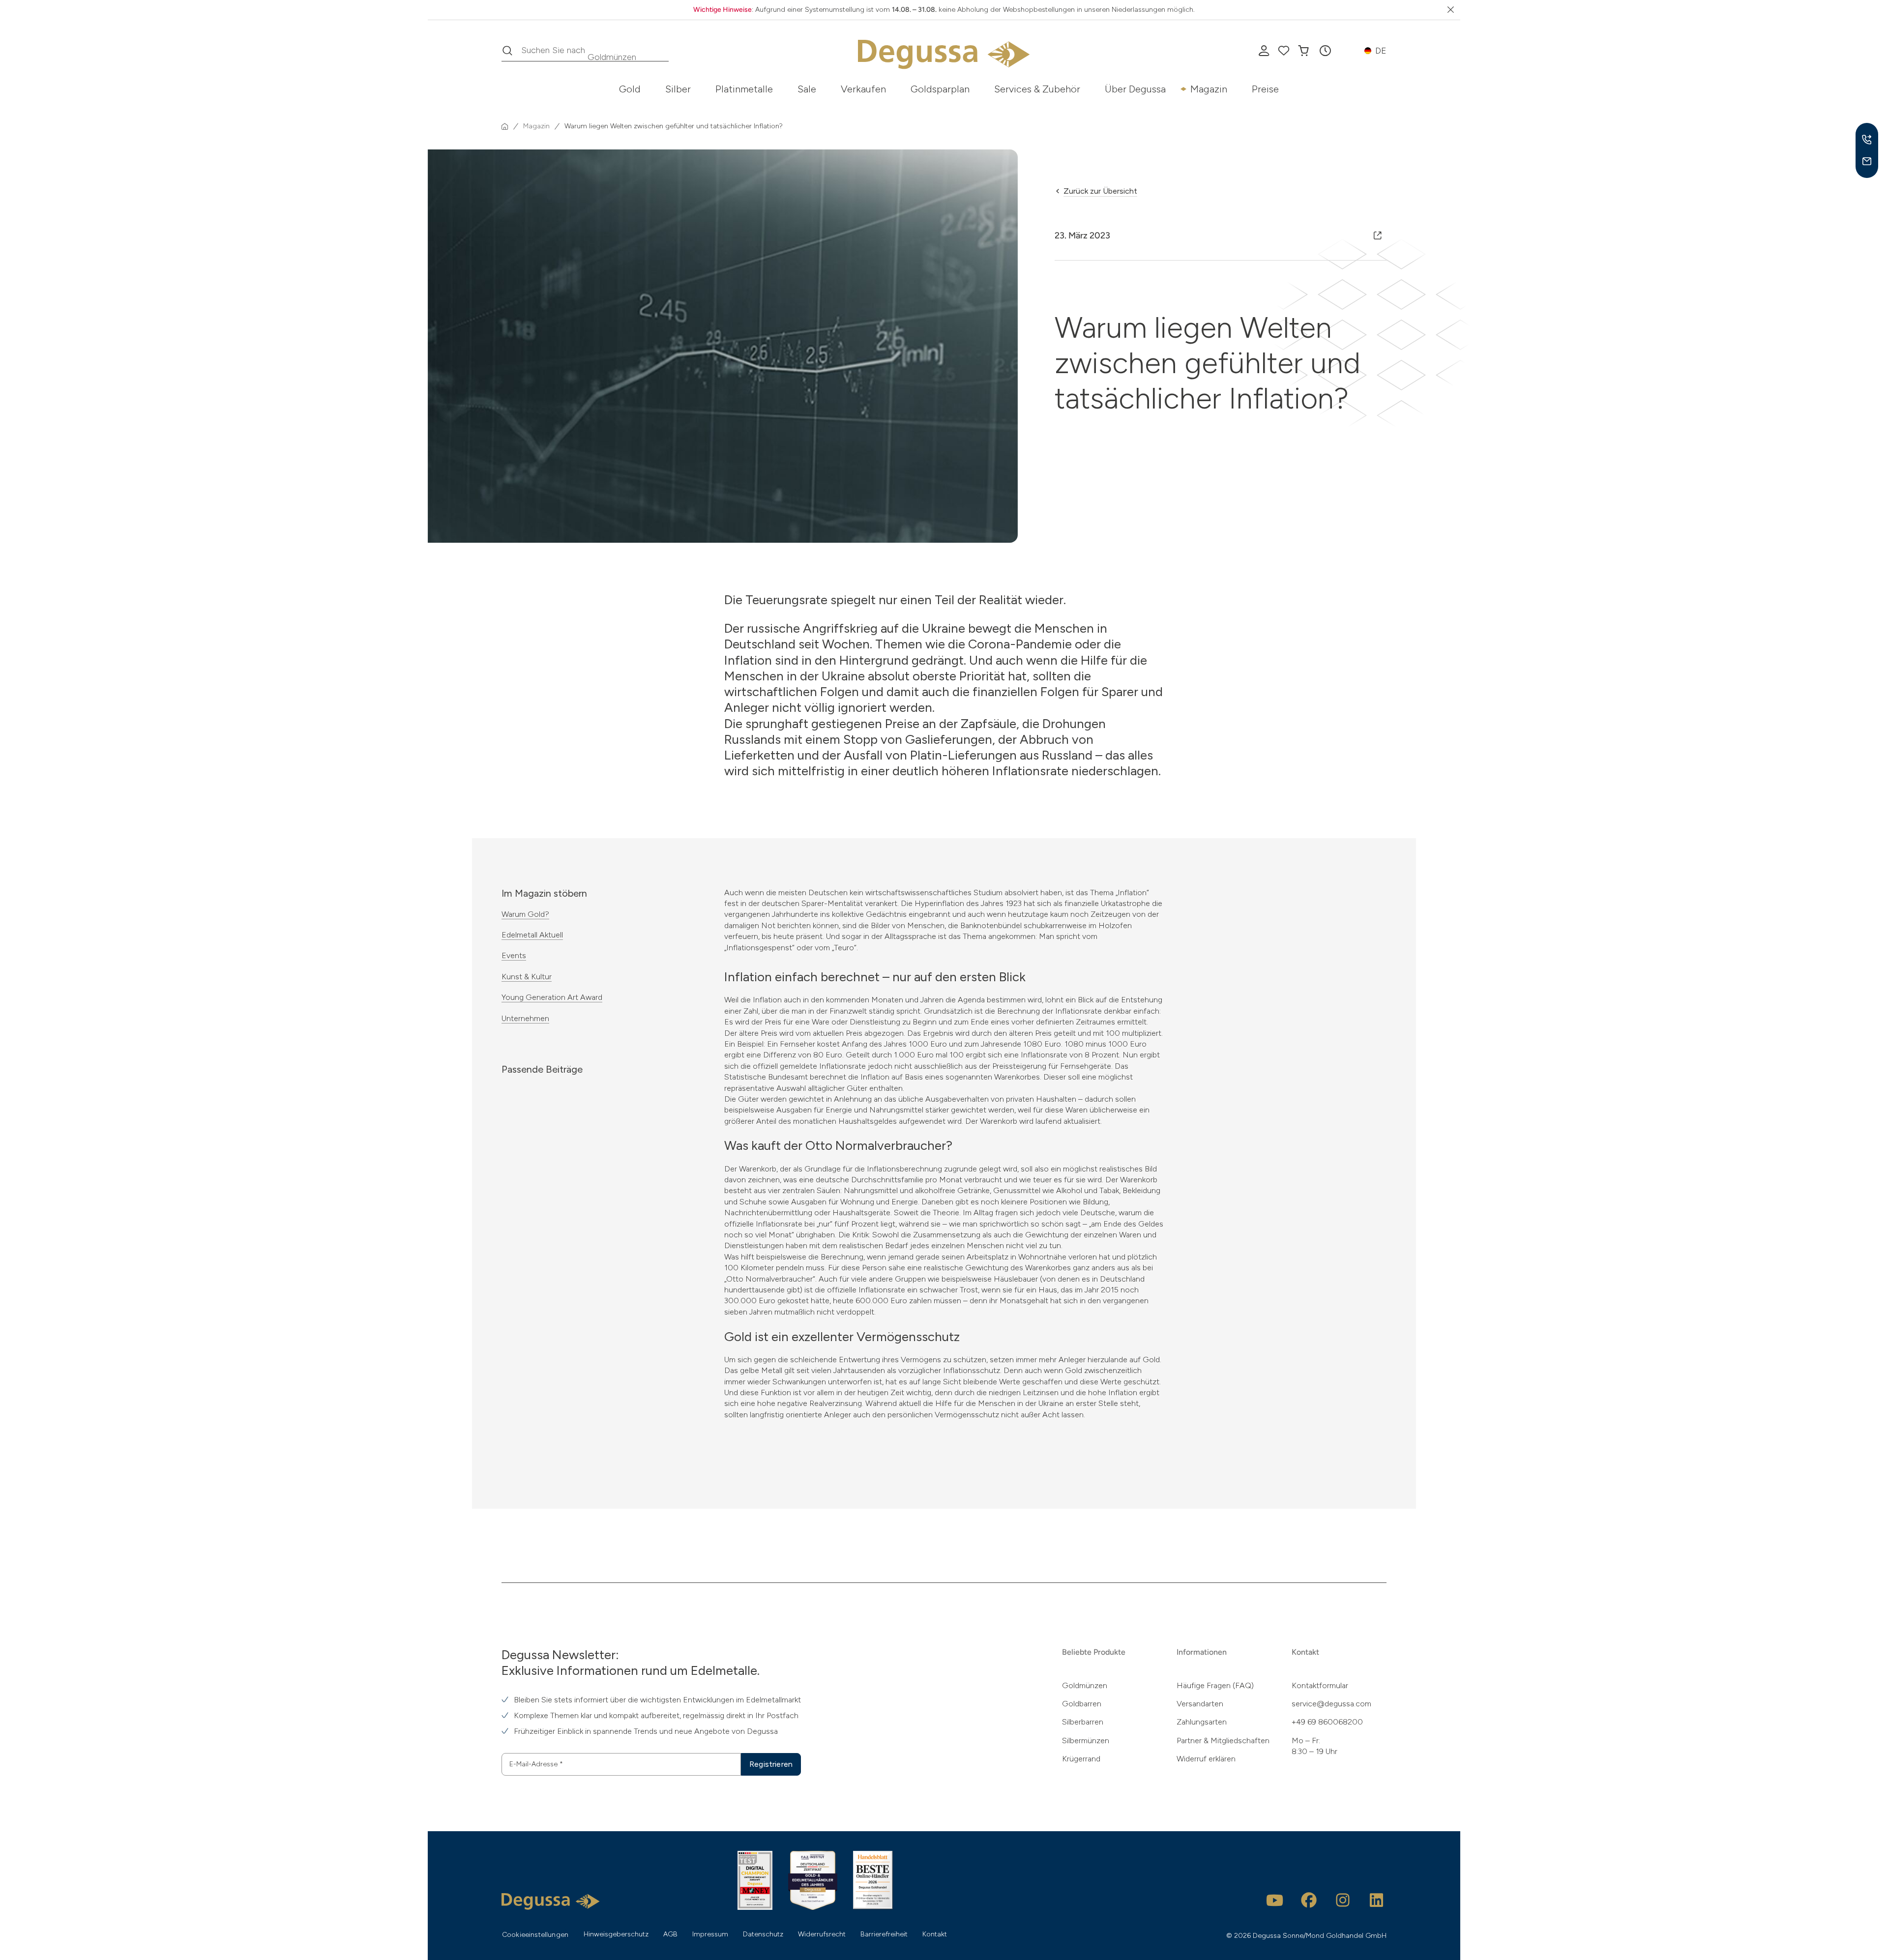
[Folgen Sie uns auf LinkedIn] (1377, 1900)
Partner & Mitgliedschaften (1223, 1741)
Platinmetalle (744, 89)
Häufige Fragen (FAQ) (1215, 1685)
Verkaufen (863, 89)
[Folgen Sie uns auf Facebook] (1309, 1900)
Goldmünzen (1085, 1685)
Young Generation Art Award (552, 997)
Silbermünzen (1086, 1741)
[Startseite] (505, 126)
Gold (630, 89)
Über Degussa (1135, 89)
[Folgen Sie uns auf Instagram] (1343, 1900)
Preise (1265, 89)
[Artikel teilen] (1378, 235)
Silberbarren (1083, 1722)
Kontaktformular (1320, 1685)
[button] (1325, 51)
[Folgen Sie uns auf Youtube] (1275, 1900)
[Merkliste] (1284, 51)
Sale (807, 89)
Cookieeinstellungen (535, 1935)
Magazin (1209, 89)
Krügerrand (1081, 1759)
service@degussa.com (1331, 1704)
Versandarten (1200, 1704)
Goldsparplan (940, 89)
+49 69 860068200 (1327, 1722)
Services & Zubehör (1037, 89)
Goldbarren (1082, 1704)
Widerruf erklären (1206, 1759)
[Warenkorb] (1303, 51)
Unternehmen (525, 1018)
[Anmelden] (1264, 51)
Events (514, 955)
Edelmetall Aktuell (532, 935)
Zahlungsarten (1202, 1722)
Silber (678, 89)
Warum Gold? (525, 914)
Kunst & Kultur (527, 977)
